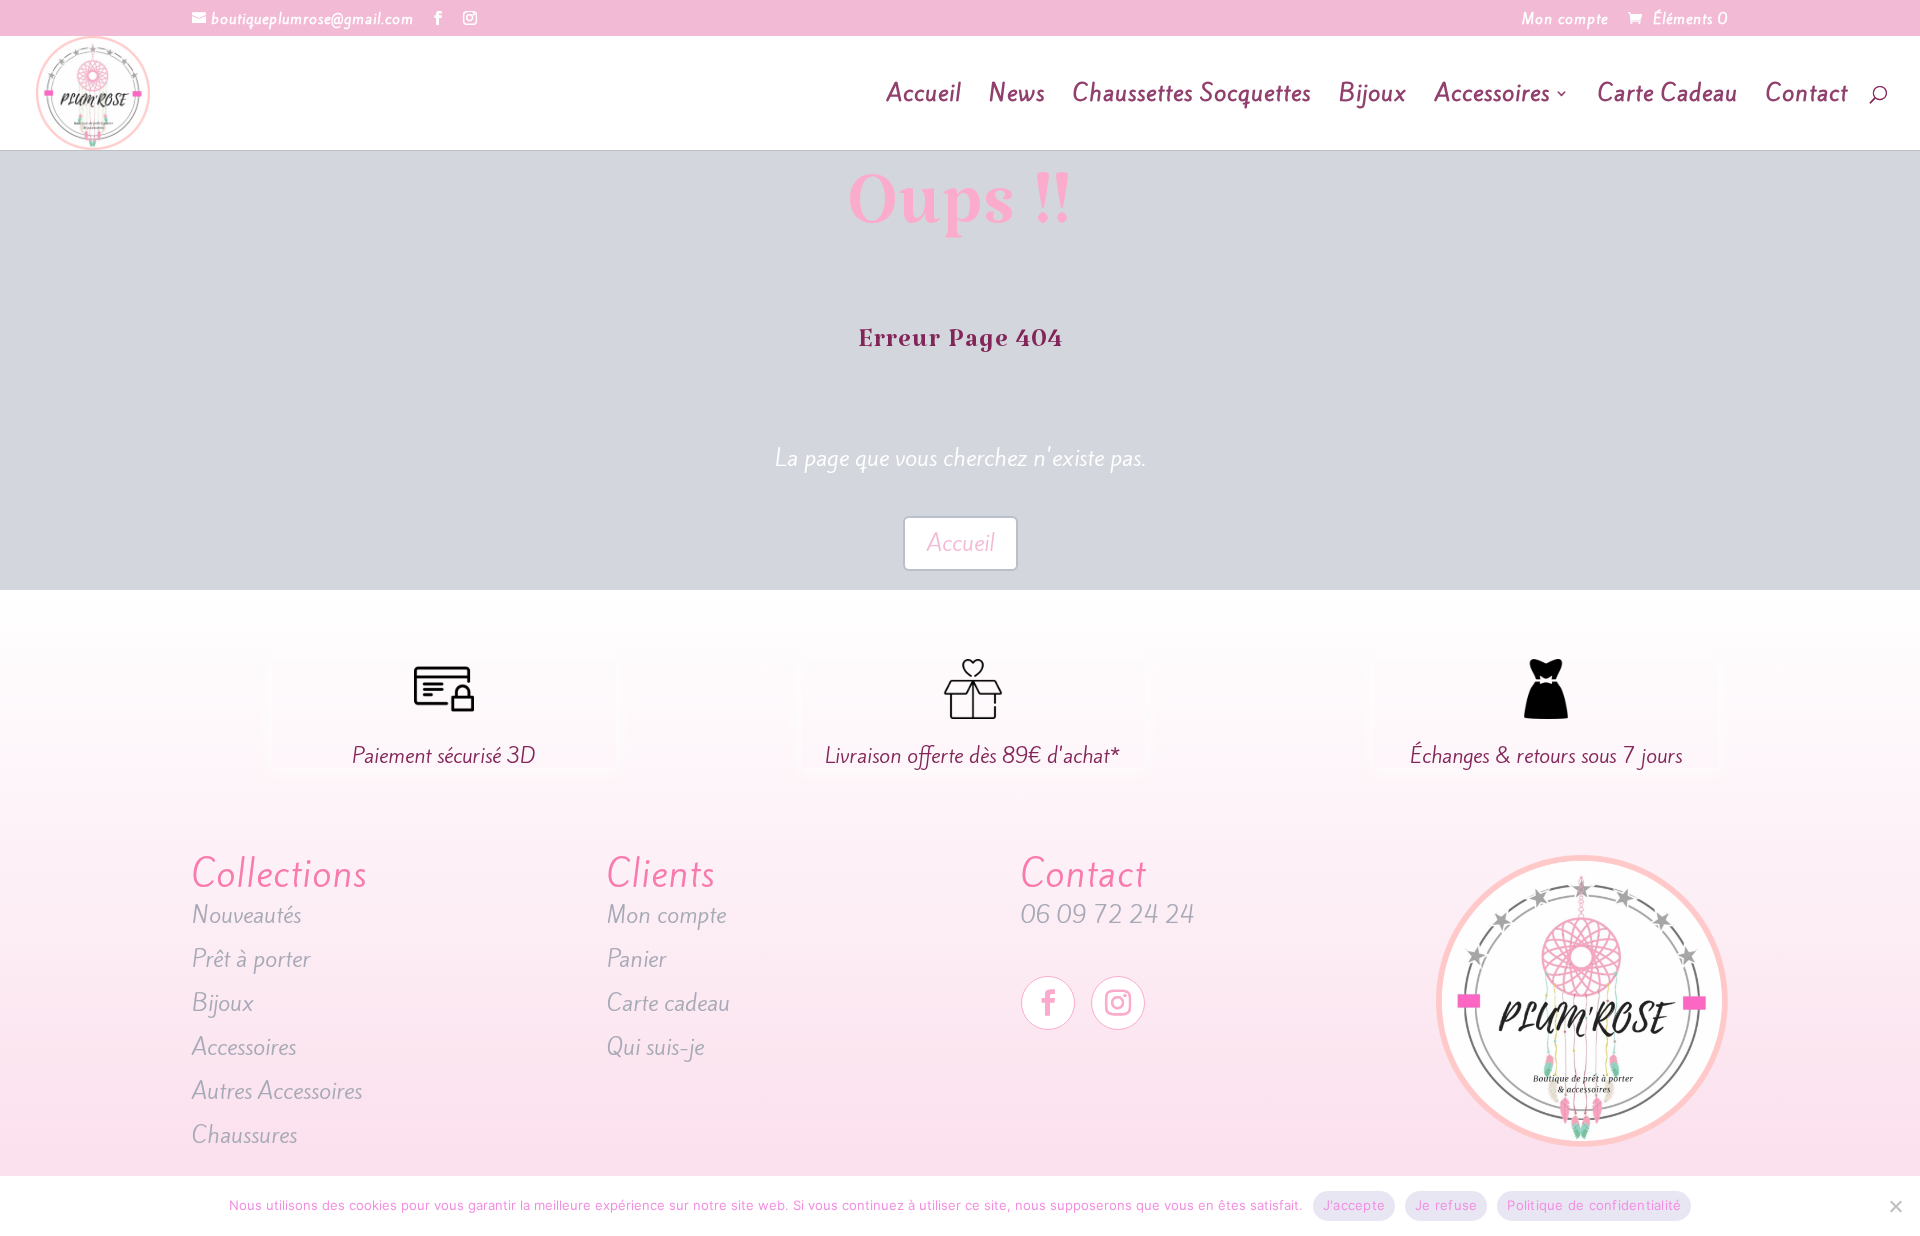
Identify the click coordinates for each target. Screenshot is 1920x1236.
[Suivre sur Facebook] (1048, 1003)
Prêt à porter (251, 959)
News (1017, 97)
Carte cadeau (671, 1003)
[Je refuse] (1895, 1206)
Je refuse (1446, 1205)
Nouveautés (249, 915)
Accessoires (1492, 97)
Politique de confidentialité (1594, 1205)
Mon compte (1565, 20)
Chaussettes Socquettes (1192, 97)
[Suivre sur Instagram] (1118, 1003)
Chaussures (244, 1135)
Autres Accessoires (280, 1091)
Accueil (924, 97)
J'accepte (1354, 1205)
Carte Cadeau (1668, 97)
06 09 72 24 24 (1108, 915)
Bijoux (1373, 97)
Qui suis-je (655, 1047)
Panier (636, 959)
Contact (1807, 97)
